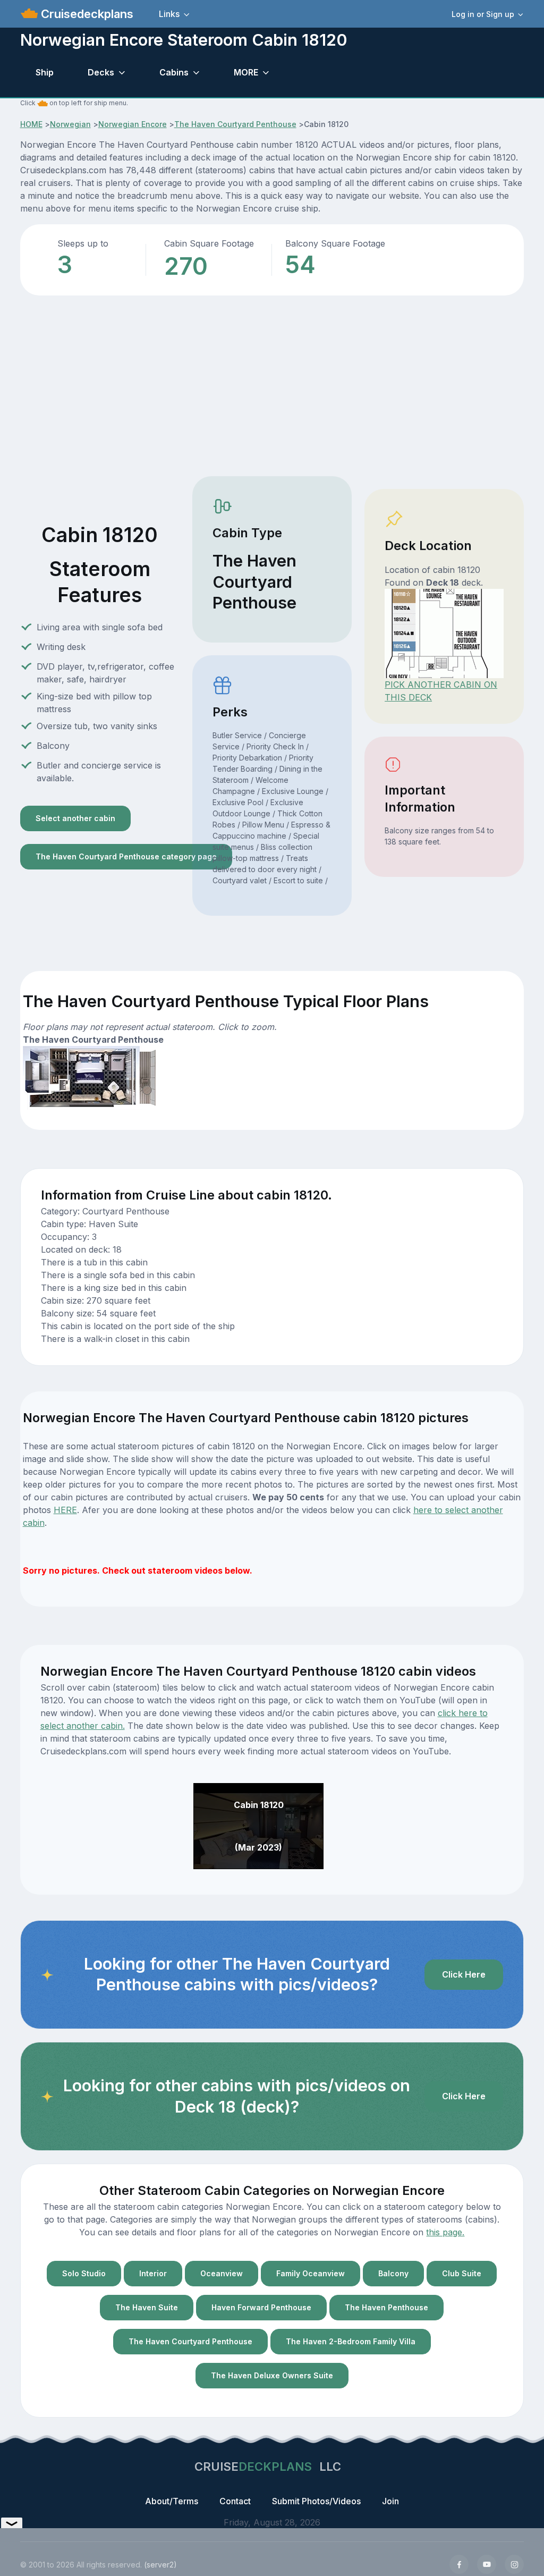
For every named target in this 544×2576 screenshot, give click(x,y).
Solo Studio (84, 2273)
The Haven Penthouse (386, 2307)
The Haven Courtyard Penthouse (235, 124)
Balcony (393, 2273)
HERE (65, 1510)
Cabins (174, 72)
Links (169, 14)
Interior (153, 2273)
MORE (246, 72)
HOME (31, 124)
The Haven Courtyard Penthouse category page (126, 856)
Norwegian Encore (133, 124)
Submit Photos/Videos (316, 2501)
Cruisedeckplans (86, 14)
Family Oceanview (311, 2273)
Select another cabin (75, 818)
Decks (101, 72)
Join (390, 2501)
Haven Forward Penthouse (261, 2307)
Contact (235, 2501)
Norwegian (70, 124)
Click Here (464, 1974)
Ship (45, 72)
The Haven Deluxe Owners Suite (272, 2375)
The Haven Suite (147, 2307)
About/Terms (172, 2501)
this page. (445, 2232)
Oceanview (222, 2273)
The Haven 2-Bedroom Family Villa (351, 2341)
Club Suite (462, 2273)
